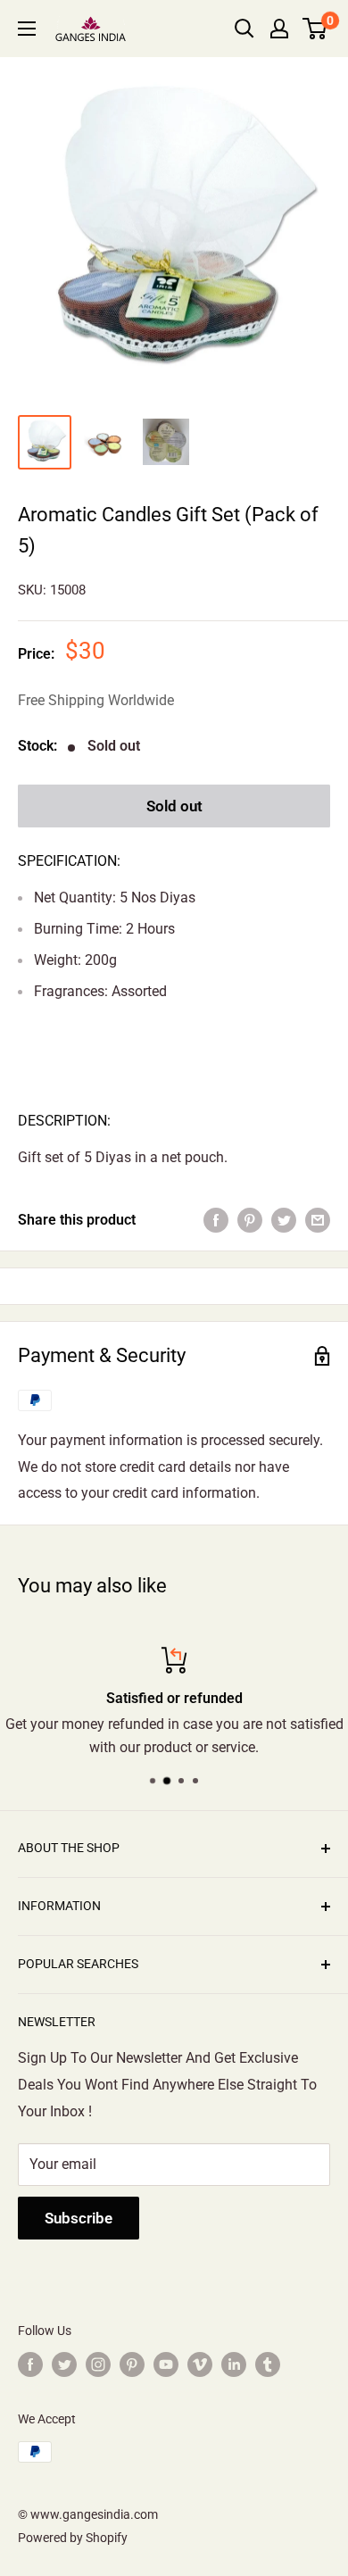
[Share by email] (318, 1220)
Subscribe (79, 2218)
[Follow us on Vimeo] (200, 2364)
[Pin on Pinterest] (250, 1220)
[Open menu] (27, 29)
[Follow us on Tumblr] (268, 2364)
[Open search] (244, 29)
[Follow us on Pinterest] (132, 2364)
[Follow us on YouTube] (166, 2364)
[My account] (279, 29)
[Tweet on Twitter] (284, 1220)
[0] (315, 29)
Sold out (174, 806)
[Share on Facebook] (216, 1220)
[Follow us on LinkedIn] (234, 2364)
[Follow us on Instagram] (98, 2364)
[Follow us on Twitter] (64, 2364)
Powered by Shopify (73, 2538)
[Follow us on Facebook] (30, 2364)
